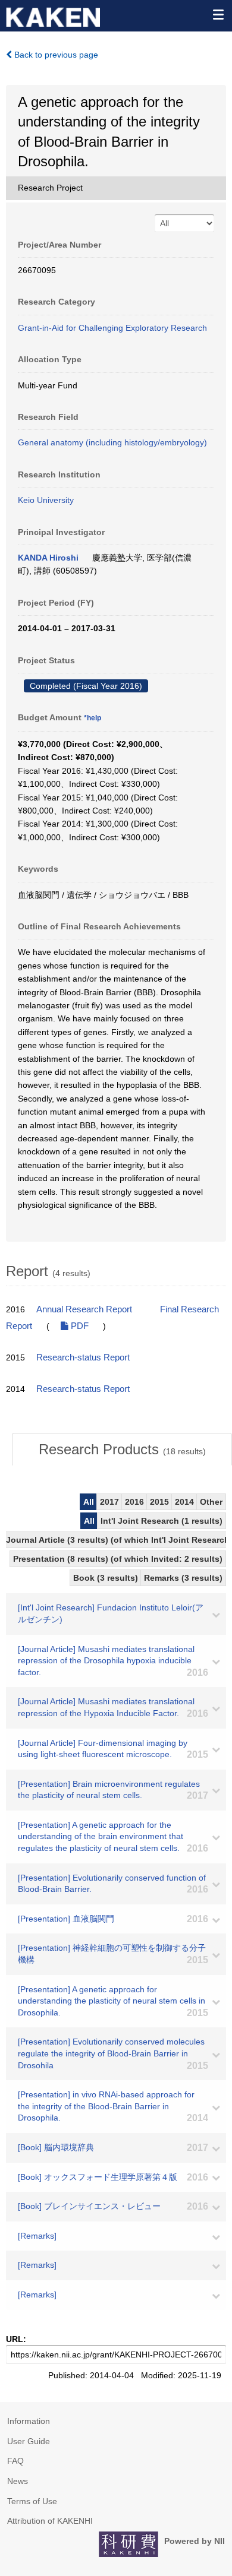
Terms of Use (32, 2501)
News (18, 2481)
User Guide (29, 2441)
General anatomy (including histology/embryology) (112, 442)
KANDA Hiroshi (48, 558)
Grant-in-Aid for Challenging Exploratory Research (112, 328)
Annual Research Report (84, 1309)
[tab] (122, 1450)
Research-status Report (83, 1357)
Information (29, 2421)
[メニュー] (218, 14)
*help (93, 718)
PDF (79, 1326)
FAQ (15, 2461)
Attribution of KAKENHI (50, 2521)
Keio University (46, 500)
